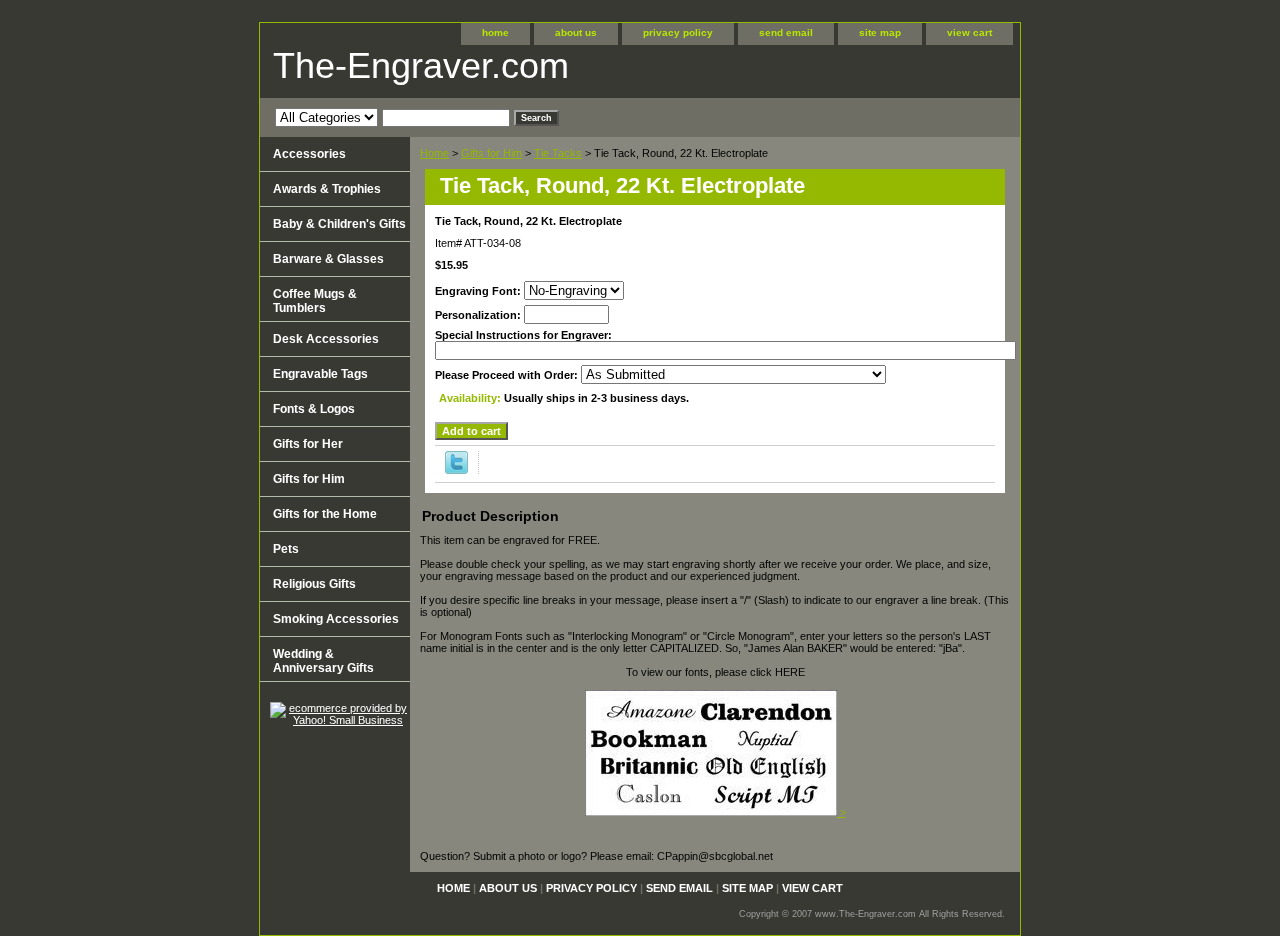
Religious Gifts (314, 584)
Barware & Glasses (328, 259)
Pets (286, 549)
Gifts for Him (491, 153)
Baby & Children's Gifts (339, 224)
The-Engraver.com (421, 65)
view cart (969, 32)
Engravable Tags (320, 374)
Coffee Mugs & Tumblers (315, 301)
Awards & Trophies (327, 189)
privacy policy (678, 32)
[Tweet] (456, 470)
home (495, 32)
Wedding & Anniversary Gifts (323, 661)
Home (434, 153)
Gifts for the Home (325, 514)
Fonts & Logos (314, 409)
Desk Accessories (326, 339)
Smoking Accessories (336, 619)
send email (786, 32)
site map (880, 32)
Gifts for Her (308, 444)
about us (576, 32)
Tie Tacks (558, 153)
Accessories (309, 154)
